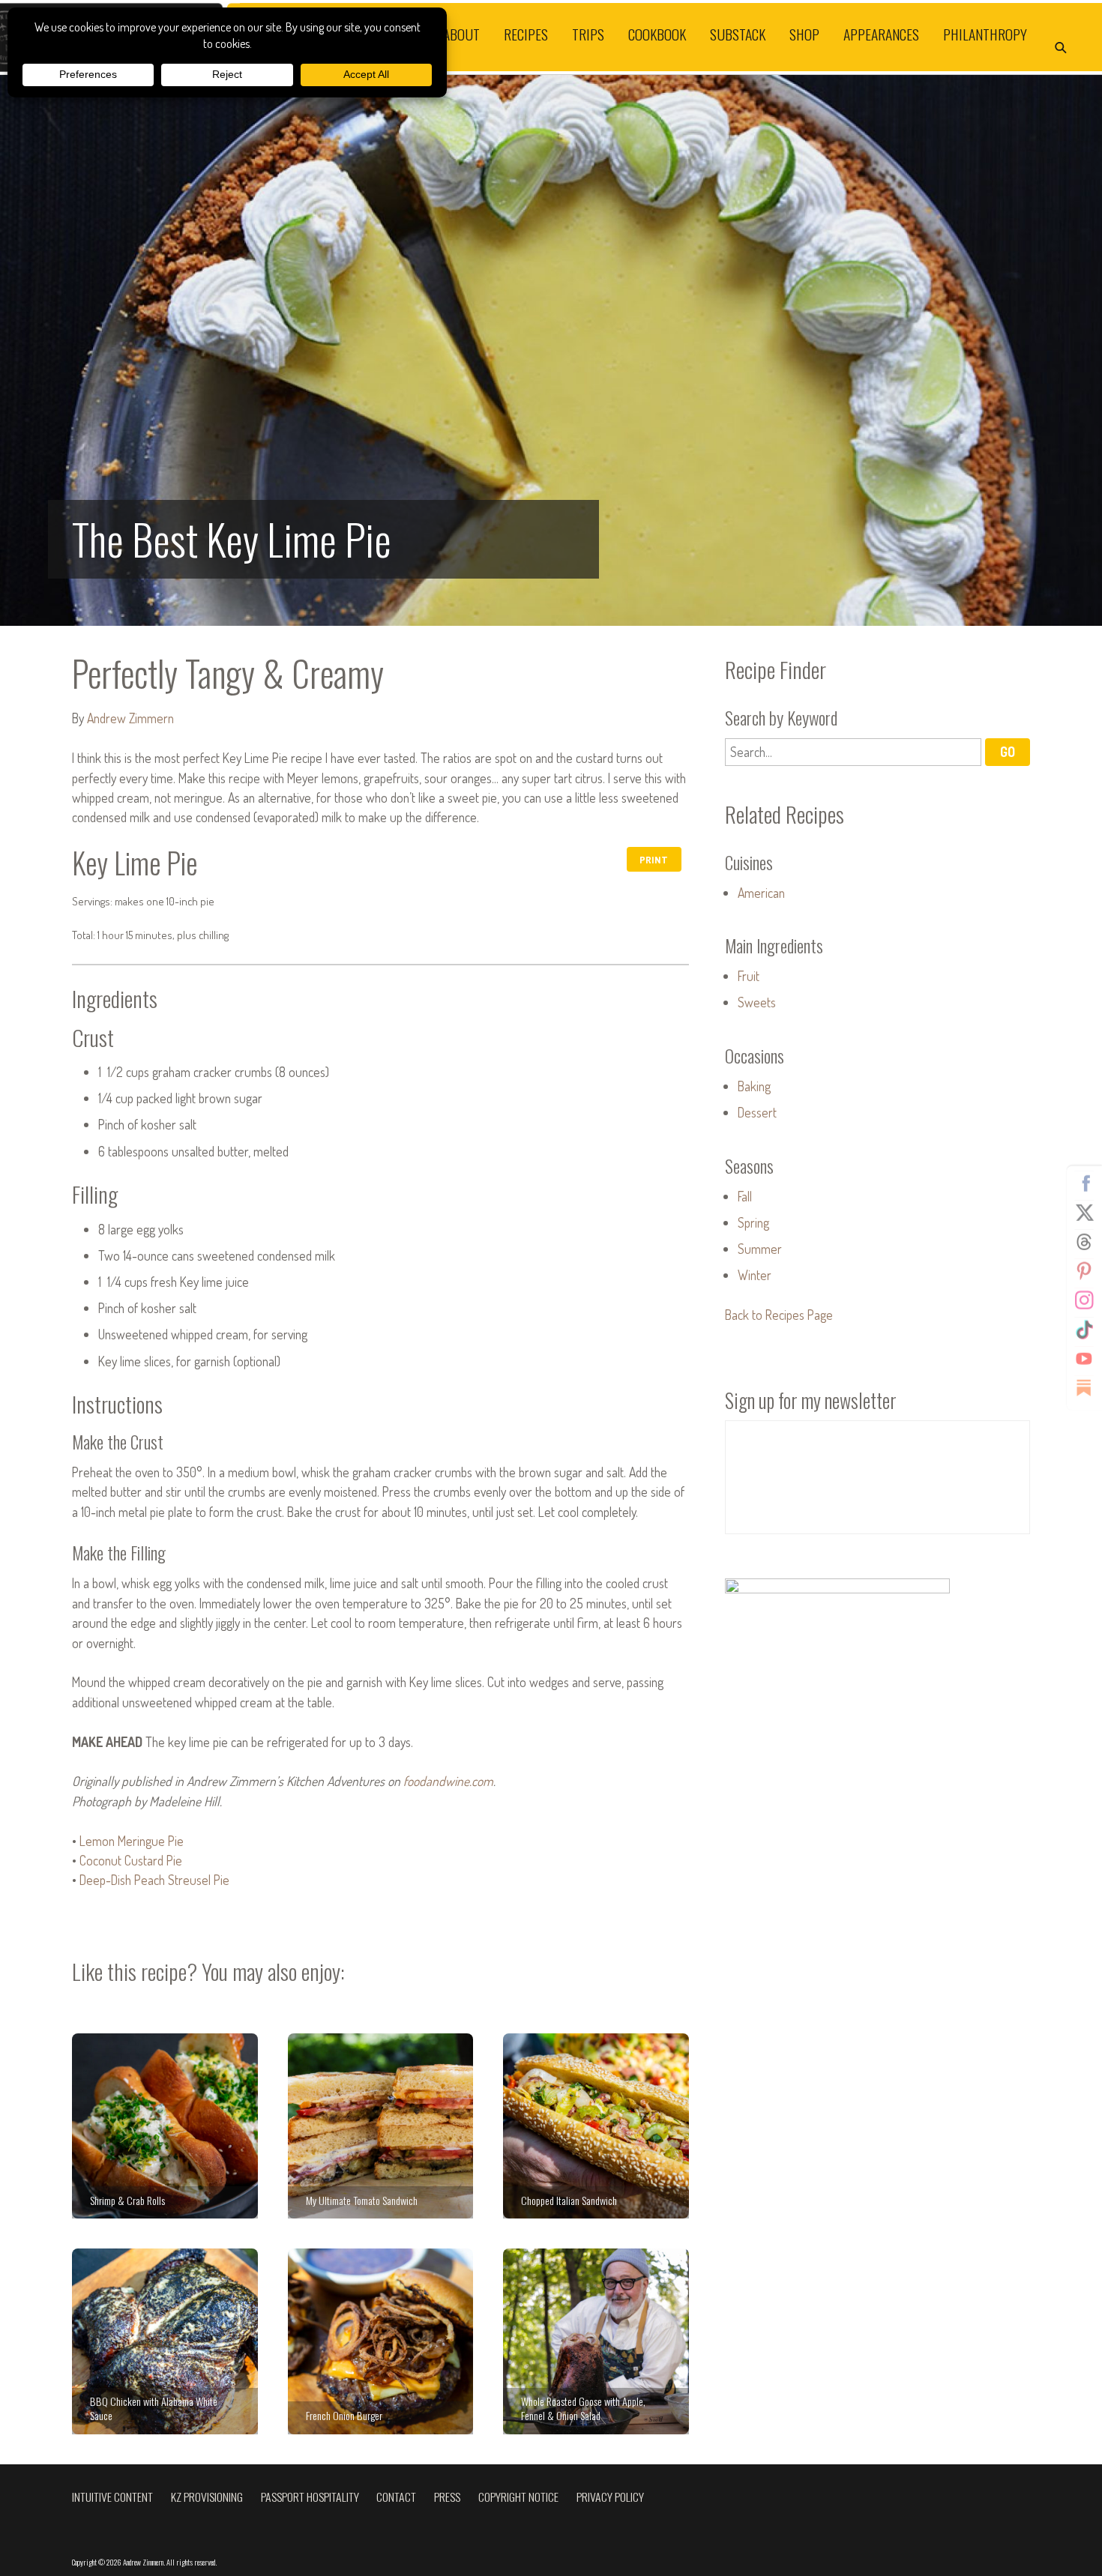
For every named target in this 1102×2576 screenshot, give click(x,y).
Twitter (1084, 1212)
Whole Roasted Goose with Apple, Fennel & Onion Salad (596, 2341)
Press (447, 2497)
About (461, 34)
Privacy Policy (610, 2497)
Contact (396, 2497)
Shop (804, 34)
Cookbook (657, 34)
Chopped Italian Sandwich (596, 2126)
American (761, 893)
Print (654, 859)
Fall (745, 1196)
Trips (588, 34)
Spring (753, 1222)
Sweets (757, 1002)
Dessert (757, 1112)
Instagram (1084, 1300)
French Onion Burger (381, 2341)
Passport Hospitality (310, 2497)
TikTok (1084, 1329)
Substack (738, 34)
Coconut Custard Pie (131, 1860)
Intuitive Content (112, 2497)
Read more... (551, 350)
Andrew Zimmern (130, 718)
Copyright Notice (518, 2497)
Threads (1084, 1241)
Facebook (1084, 1183)
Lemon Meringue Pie (132, 1841)
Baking (754, 1086)
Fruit (749, 976)
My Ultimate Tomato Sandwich (381, 2126)
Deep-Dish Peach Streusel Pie (154, 1880)
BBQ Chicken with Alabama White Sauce (165, 2341)
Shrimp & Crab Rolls (165, 2126)
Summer (760, 1249)
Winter (755, 1275)
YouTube (1084, 1358)
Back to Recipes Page (779, 1315)
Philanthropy (985, 34)
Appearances (881, 34)
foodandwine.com (448, 1781)
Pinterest (1084, 1270)
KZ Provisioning (207, 2497)
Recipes (526, 34)
